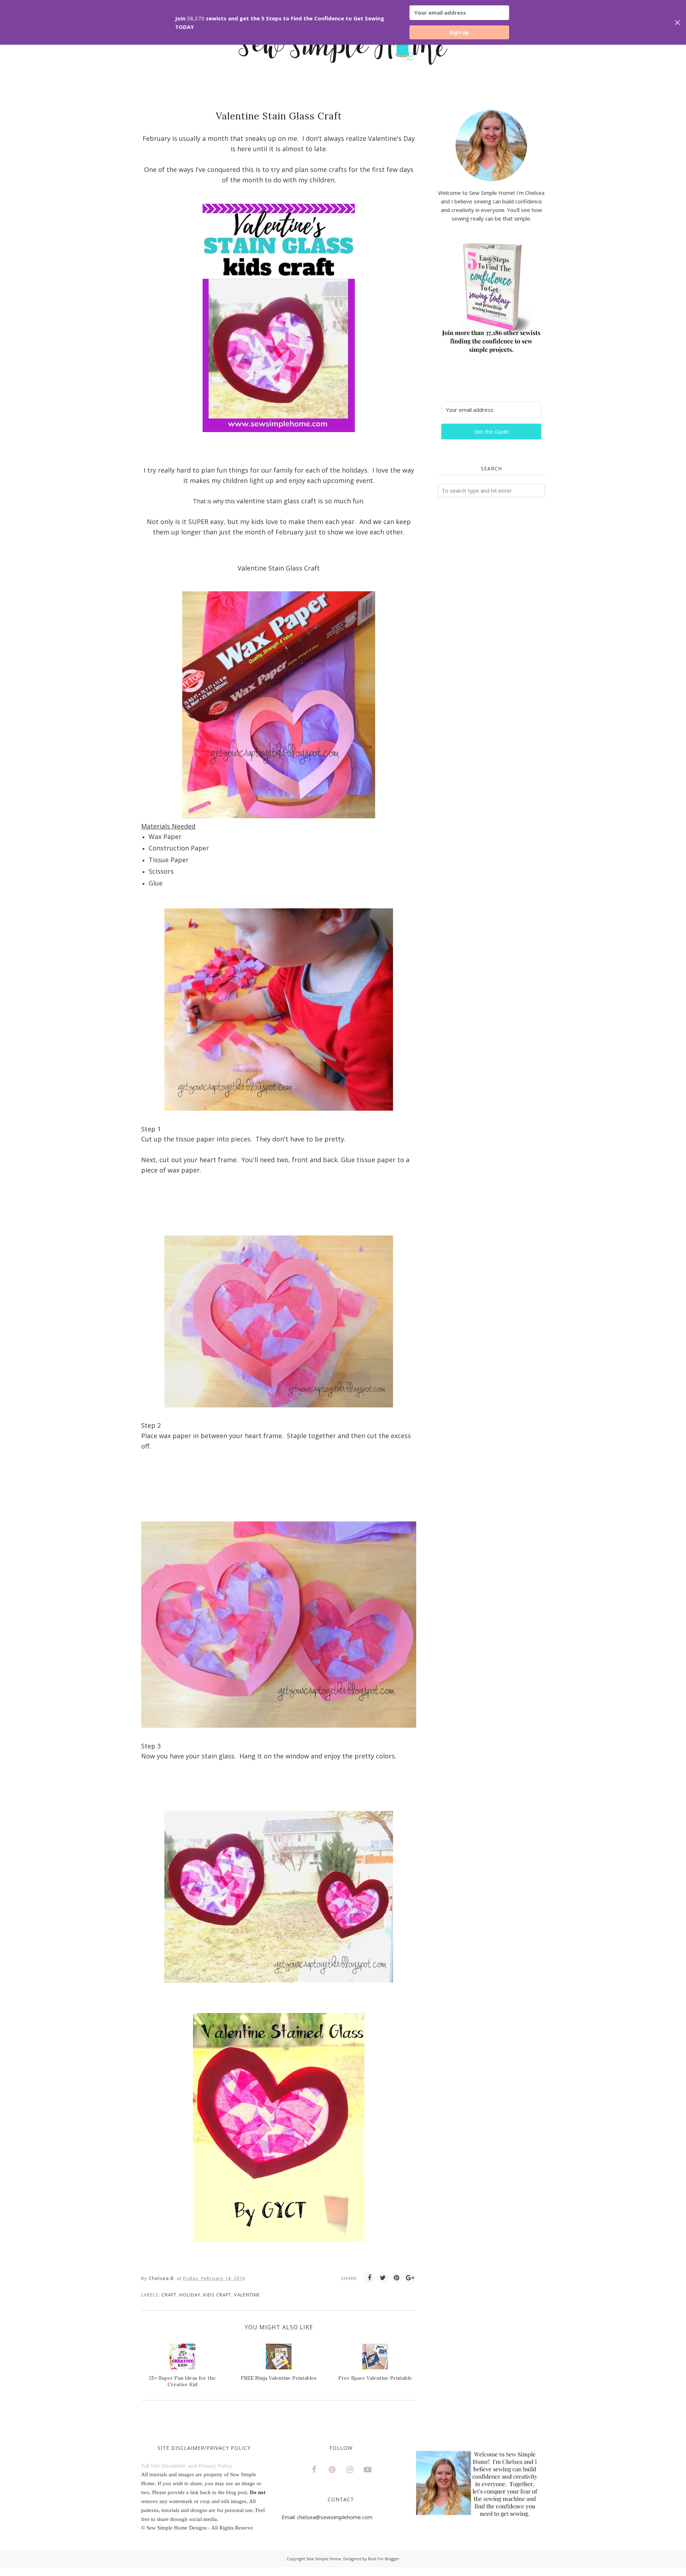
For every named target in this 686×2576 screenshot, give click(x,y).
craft (169, 2295)
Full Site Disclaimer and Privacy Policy (187, 2466)
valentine (247, 2295)
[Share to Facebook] (369, 2278)
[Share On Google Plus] (410, 2278)
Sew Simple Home (324, 2559)
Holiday (190, 2295)
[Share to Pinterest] (397, 2278)
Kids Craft (217, 2295)
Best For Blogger (384, 2559)
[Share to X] (383, 2278)
